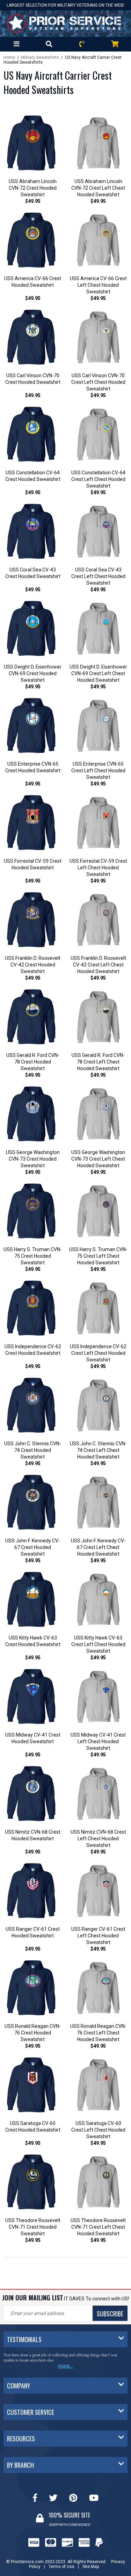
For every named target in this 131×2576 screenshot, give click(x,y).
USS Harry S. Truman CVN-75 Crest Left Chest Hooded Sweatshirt (98, 1256)
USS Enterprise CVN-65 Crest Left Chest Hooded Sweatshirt (98, 771)
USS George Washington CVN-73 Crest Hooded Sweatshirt (33, 1159)
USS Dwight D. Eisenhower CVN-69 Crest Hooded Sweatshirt (33, 673)
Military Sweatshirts (40, 57)
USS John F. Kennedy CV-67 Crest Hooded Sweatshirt (33, 1547)
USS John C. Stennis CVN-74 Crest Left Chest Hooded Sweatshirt (98, 1450)
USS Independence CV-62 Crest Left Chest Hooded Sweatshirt (98, 1353)
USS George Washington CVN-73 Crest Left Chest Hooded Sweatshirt (98, 1159)
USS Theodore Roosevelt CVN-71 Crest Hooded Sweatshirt (33, 2227)
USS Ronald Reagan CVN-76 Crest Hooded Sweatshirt (33, 2033)
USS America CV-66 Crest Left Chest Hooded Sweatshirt (98, 285)
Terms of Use (61, 2561)
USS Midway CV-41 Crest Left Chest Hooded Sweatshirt (98, 1741)
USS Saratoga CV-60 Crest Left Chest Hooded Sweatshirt (98, 2130)
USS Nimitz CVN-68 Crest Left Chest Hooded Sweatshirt (98, 1839)
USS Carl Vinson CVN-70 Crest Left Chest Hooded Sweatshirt (98, 382)
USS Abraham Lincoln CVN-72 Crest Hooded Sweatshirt (33, 188)
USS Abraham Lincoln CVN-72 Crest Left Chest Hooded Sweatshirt (98, 188)
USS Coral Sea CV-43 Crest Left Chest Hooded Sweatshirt (98, 576)
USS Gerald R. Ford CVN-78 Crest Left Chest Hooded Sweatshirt (98, 1062)
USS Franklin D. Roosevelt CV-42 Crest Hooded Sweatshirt (33, 965)
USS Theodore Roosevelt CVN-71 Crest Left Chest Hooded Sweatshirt (98, 2227)
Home (9, 57)
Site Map (91, 2561)
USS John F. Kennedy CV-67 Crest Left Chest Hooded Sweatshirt (98, 1547)
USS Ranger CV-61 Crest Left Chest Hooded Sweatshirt (98, 1936)
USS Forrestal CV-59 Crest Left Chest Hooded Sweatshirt (98, 868)
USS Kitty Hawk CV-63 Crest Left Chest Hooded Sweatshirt (98, 1644)
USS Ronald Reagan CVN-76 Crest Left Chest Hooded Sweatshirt (98, 2033)
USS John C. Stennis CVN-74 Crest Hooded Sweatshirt (33, 1450)
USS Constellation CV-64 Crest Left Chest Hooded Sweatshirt (98, 479)
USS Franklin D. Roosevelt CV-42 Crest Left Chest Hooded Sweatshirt (98, 965)
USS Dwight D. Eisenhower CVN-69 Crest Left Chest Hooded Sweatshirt (98, 673)
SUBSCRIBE (110, 2314)
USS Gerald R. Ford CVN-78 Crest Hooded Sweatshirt (33, 1062)
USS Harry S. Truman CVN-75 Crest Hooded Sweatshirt (33, 1256)
